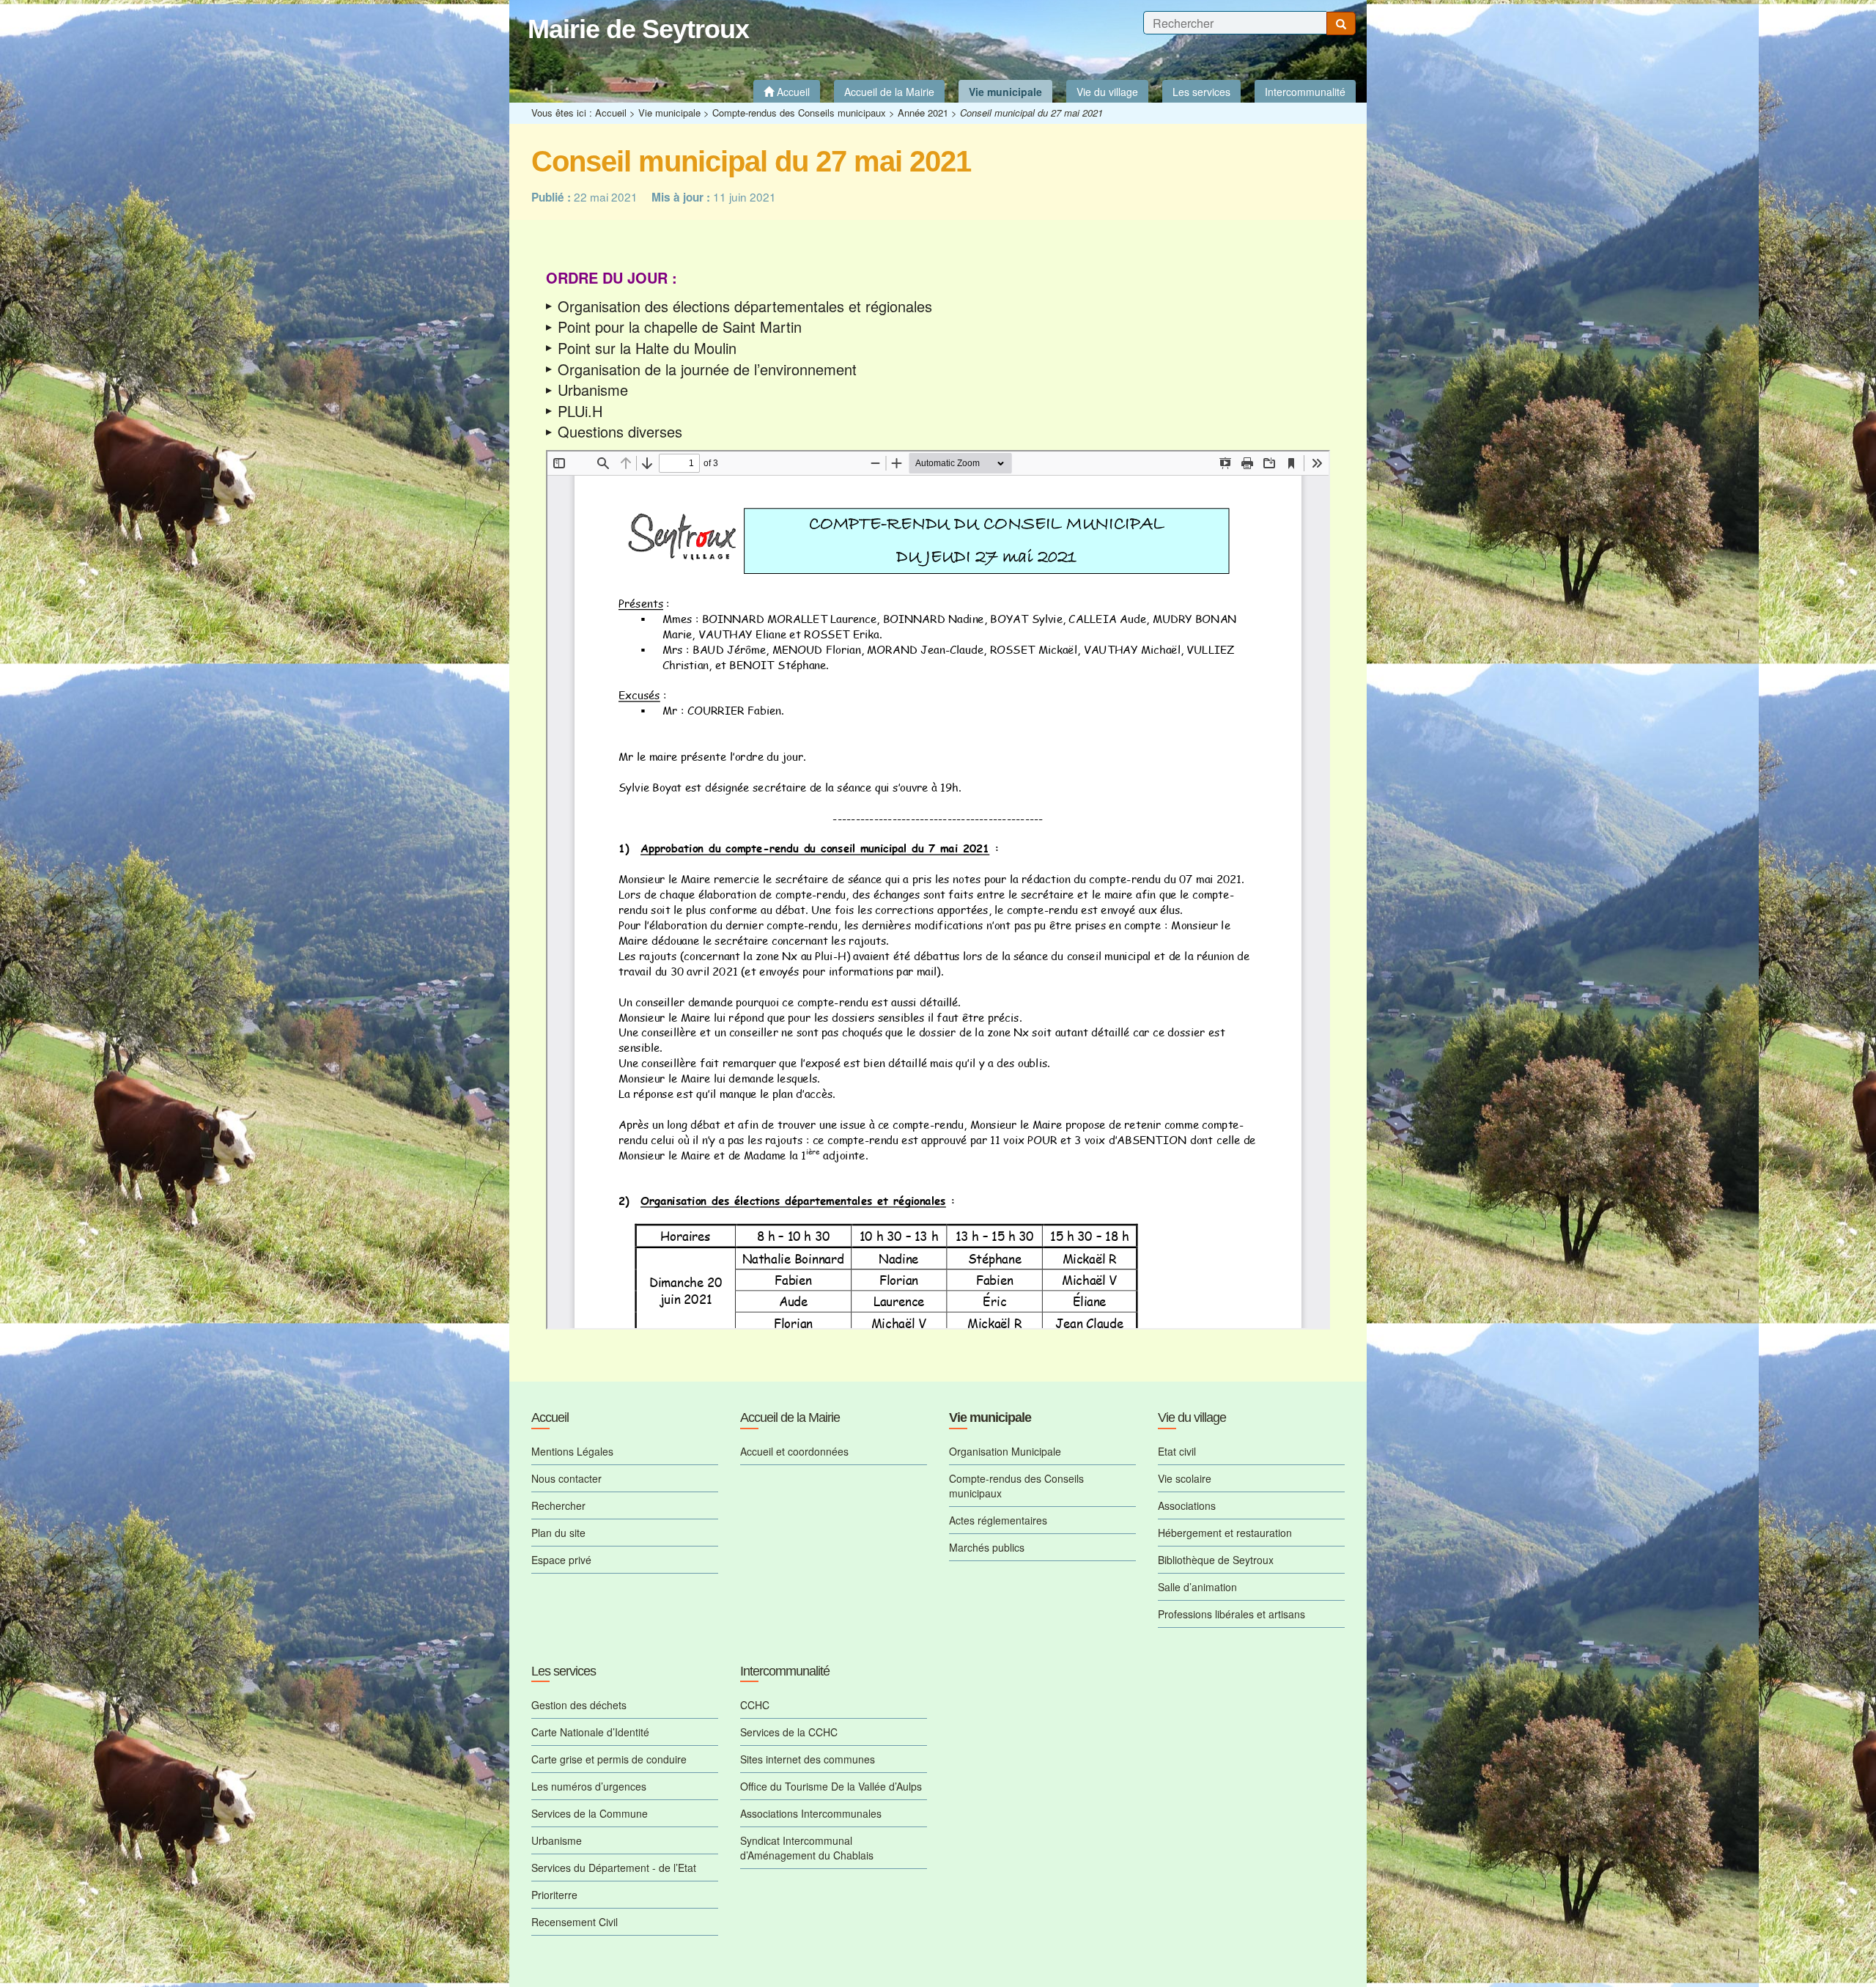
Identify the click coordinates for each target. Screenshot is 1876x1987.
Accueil (611, 113)
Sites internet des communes (808, 1759)
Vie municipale (669, 113)
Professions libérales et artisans (1231, 1614)
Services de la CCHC (789, 1732)
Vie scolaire (1185, 1478)
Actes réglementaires (998, 1520)
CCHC (755, 1705)
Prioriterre (554, 1895)
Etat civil (1177, 1451)
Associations (1187, 1505)
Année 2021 (923, 113)
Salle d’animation (1197, 1587)
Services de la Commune (590, 1813)
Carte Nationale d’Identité (590, 1732)
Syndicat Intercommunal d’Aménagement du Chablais (807, 1848)
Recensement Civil (575, 1922)
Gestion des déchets (579, 1705)
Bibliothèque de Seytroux (1216, 1560)
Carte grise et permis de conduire (609, 1759)
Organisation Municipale (1005, 1451)
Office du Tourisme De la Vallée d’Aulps (831, 1786)
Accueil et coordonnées (794, 1451)
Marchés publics (987, 1547)
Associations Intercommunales (811, 1813)
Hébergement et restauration (1225, 1533)
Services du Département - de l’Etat (614, 1868)
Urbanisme (557, 1840)
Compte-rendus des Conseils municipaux (799, 113)
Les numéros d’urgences (589, 1786)
